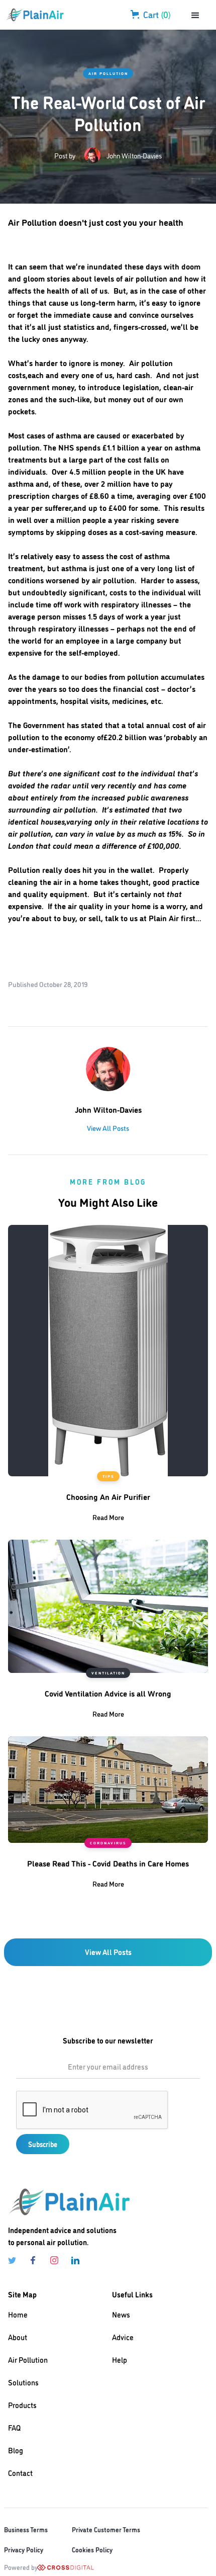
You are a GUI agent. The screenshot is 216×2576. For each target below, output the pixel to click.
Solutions (23, 2382)
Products (22, 2405)
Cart (157, 14)
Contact (20, 2473)
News (121, 2314)
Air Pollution (108, 73)
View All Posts (108, 1128)
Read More (108, 1517)
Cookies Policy (92, 2549)
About (18, 2337)
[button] (200, 15)
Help (120, 2360)
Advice (123, 2337)
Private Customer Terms (106, 2529)
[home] (39, 15)
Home (18, 2314)
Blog (16, 2450)
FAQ (14, 2427)
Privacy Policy (24, 2549)
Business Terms (26, 2529)
